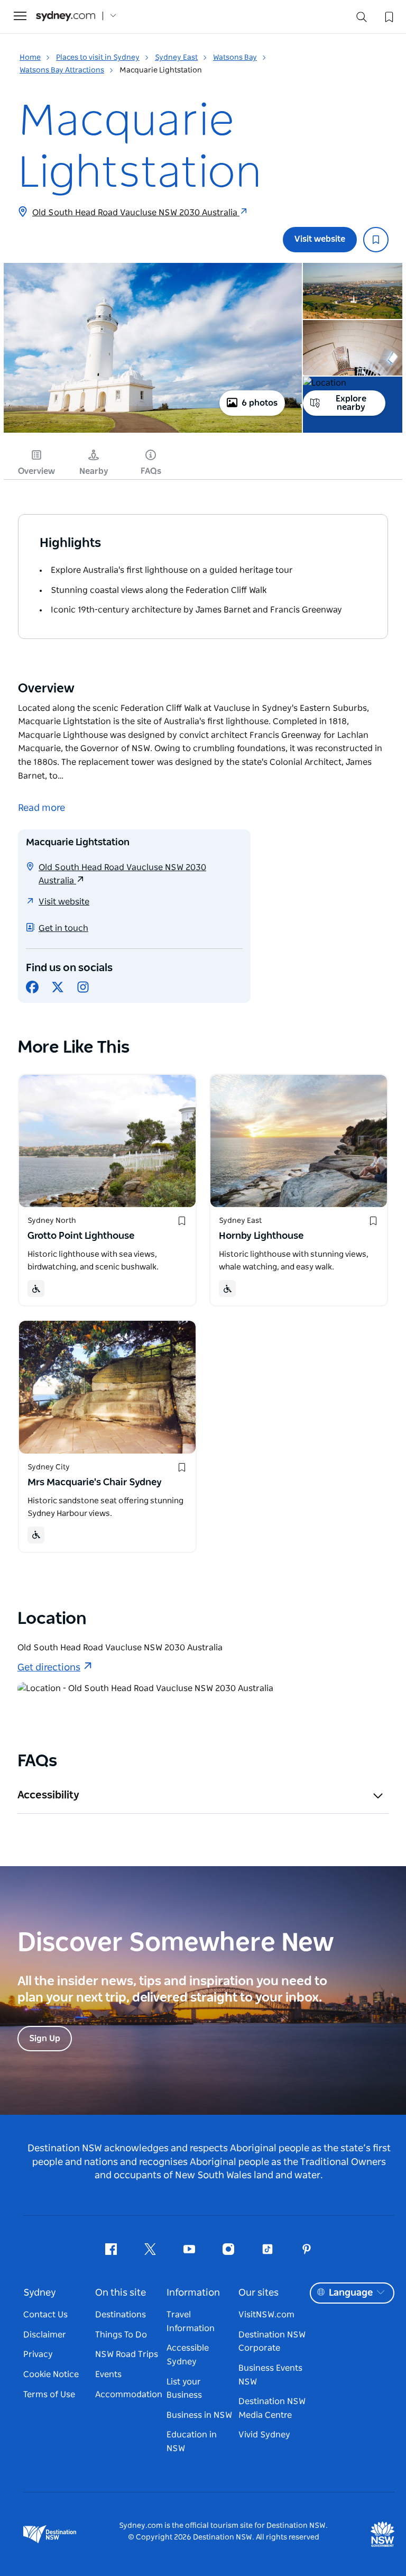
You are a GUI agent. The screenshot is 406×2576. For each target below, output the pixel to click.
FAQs (151, 471)
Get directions (49, 1668)
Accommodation (129, 2395)
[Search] (362, 19)
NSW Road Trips (127, 2354)
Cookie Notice (51, 2374)
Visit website (320, 239)
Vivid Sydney (264, 2435)
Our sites (259, 2293)
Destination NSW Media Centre (272, 2408)
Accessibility (48, 1795)
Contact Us (45, 2315)
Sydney (40, 2293)
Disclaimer (45, 2335)
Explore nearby (351, 403)
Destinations (121, 2315)
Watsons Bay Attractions (62, 70)
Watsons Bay (235, 58)
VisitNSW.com (266, 2315)
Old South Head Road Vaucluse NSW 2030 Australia (136, 213)
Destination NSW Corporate (272, 2342)
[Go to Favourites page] (388, 16)
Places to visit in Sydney (98, 58)
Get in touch (63, 928)
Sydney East (176, 58)
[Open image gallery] (153, 432)
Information (193, 2293)
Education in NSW (192, 2442)
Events (108, 2374)
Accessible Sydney (188, 2355)
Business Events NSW (270, 2375)
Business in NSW (199, 2415)
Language (351, 2293)
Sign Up (45, 2039)
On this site (121, 2293)
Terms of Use (49, 2395)
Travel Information (191, 2322)
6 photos (260, 403)
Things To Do (121, 2335)
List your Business (184, 2389)
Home (30, 58)
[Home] (66, 16)
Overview (36, 471)
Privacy (38, 2354)
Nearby (94, 471)
